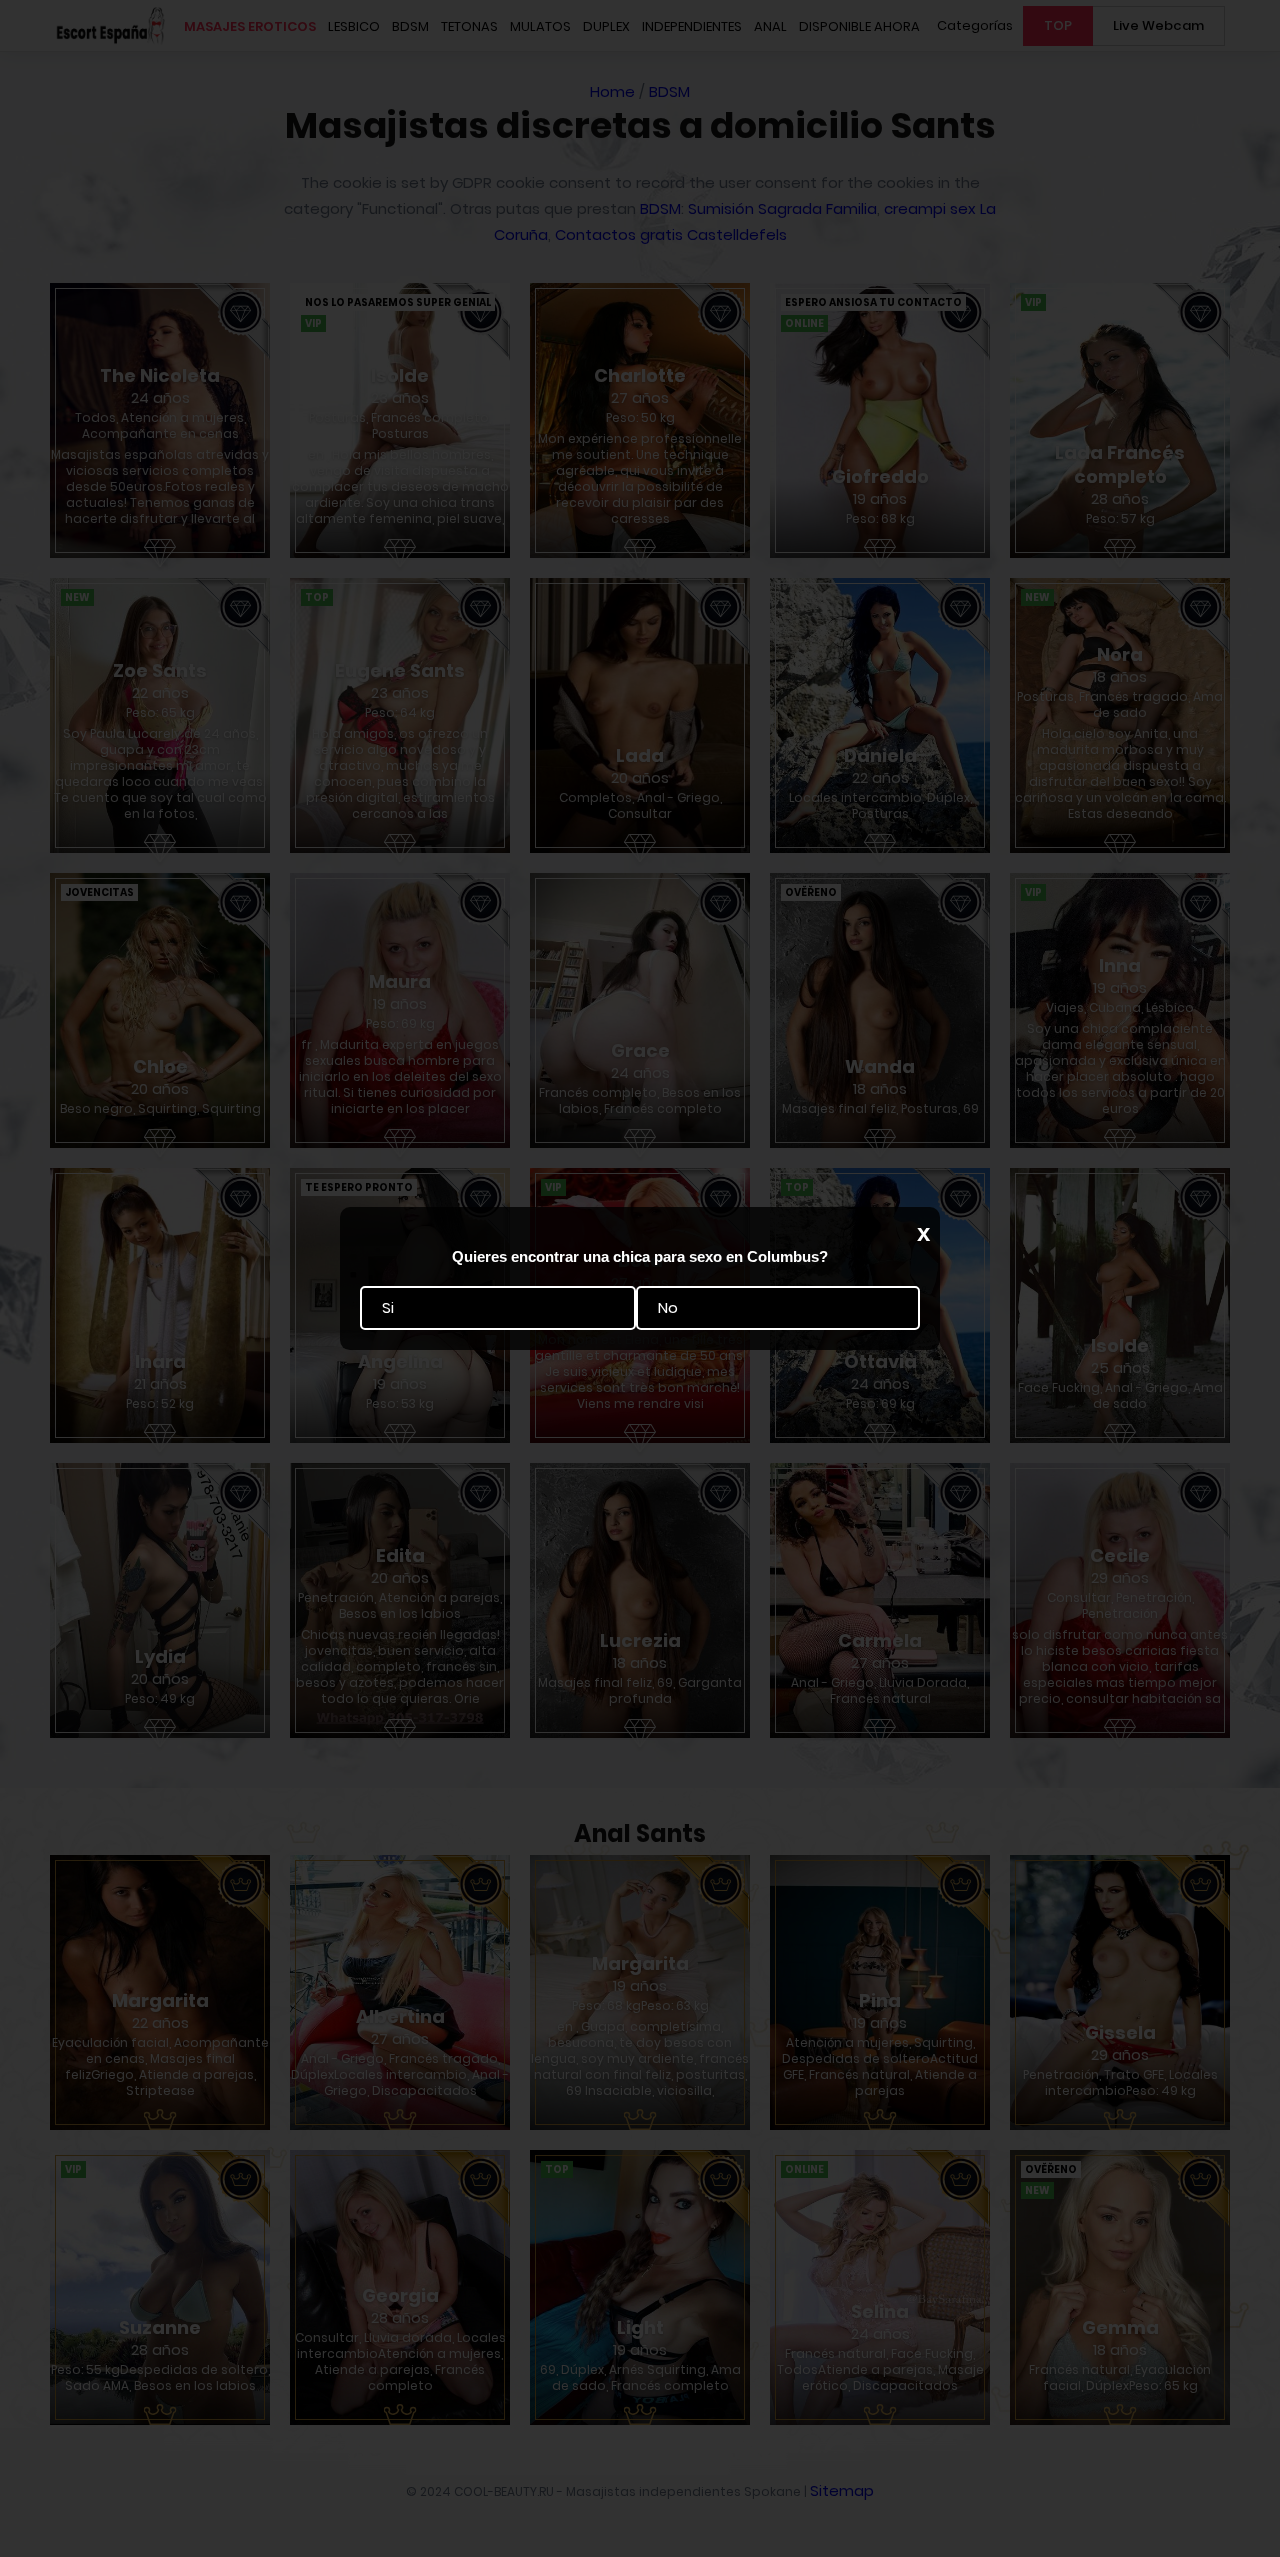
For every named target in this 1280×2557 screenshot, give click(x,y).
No (668, 1308)
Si (388, 1308)
